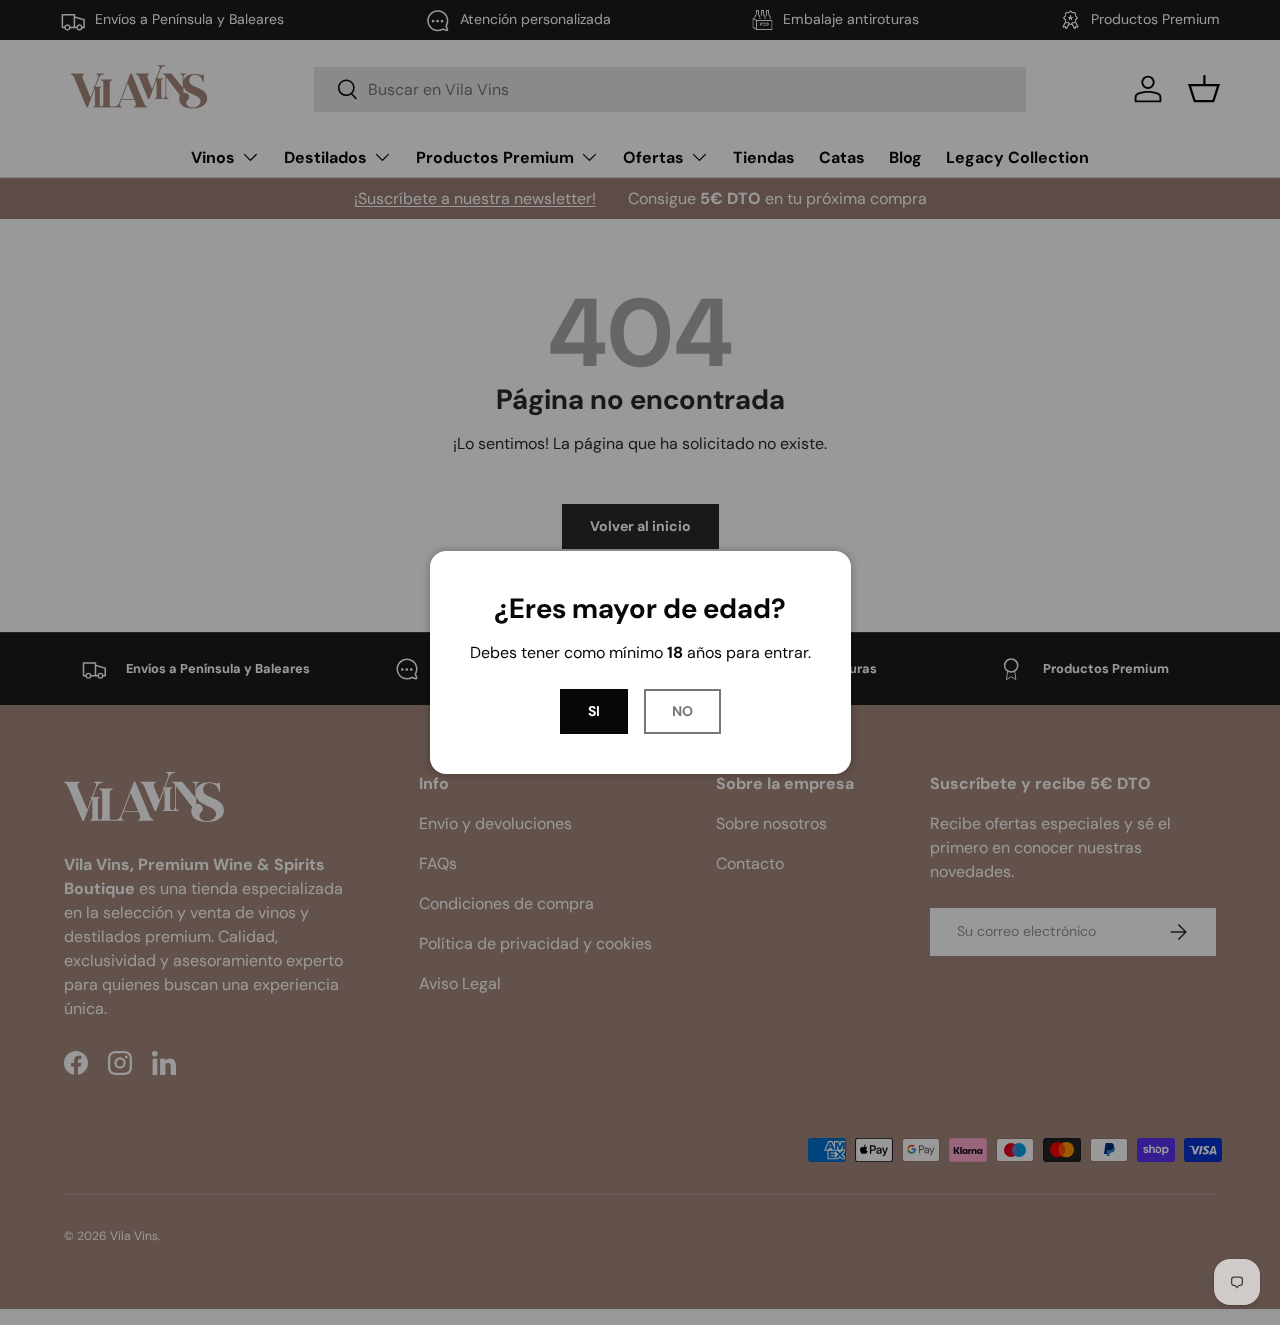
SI (594, 711)
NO (682, 711)
